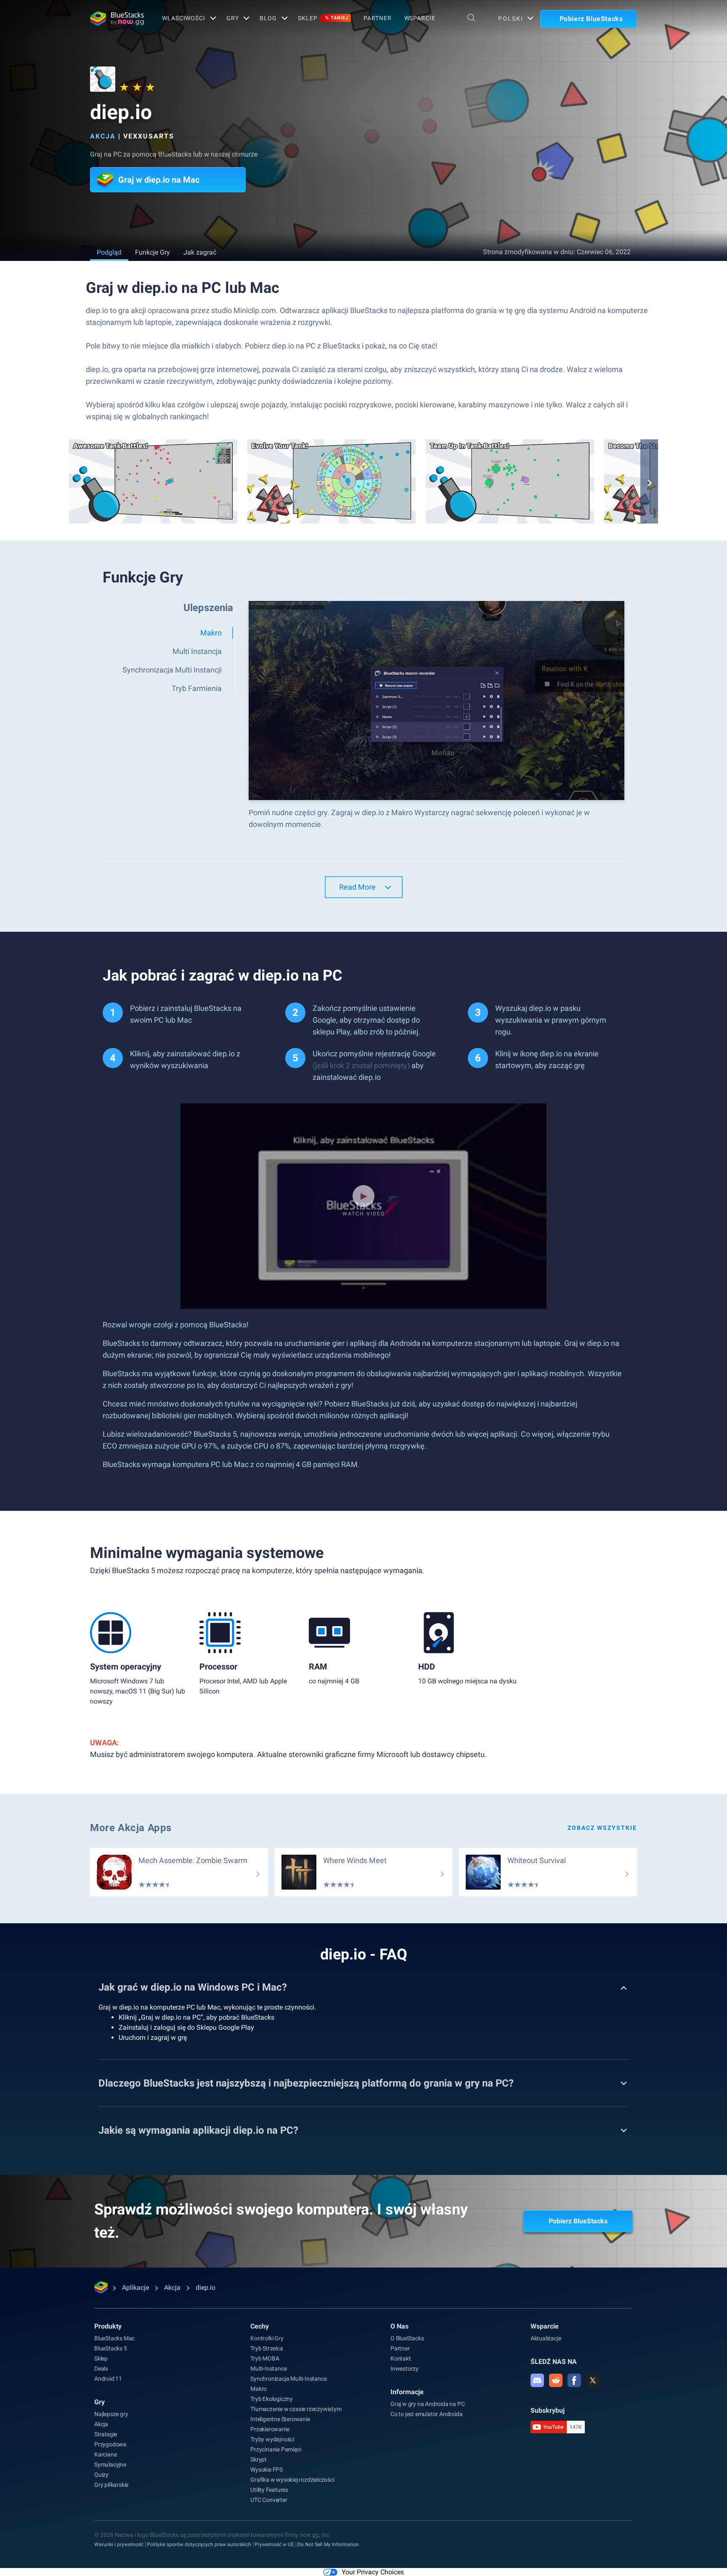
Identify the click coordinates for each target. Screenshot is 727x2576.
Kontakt (401, 2358)
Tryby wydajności (272, 2439)
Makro (259, 2389)
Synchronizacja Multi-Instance (288, 2379)
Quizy (101, 2475)
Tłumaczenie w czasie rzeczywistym (296, 2409)
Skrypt (259, 2459)
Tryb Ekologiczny (272, 2399)
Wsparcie (420, 18)
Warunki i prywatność (119, 2544)
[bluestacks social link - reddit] (556, 2380)
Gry (233, 18)
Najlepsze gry (111, 2414)
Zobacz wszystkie (602, 1828)
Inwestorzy (405, 2369)
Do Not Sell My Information (328, 2544)
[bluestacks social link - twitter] (593, 2380)
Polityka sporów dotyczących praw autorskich (199, 2544)
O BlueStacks (407, 2338)
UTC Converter (269, 2500)
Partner (377, 18)
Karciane (105, 2454)
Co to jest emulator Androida (426, 2414)
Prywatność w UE (274, 2544)
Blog (268, 18)
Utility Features (269, 2490)
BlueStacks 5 (111, 2348)
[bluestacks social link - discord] (537, 2380)
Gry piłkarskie (111, 2485)
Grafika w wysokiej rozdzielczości (292, 2480)
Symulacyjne (110, 2464)
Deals (101, 2369)
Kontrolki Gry (267, 2338)
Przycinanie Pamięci (276, 2449)
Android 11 (108, 2379)
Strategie (106, 2434)
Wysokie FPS (267, 2470)
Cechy (260, 2326)
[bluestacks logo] (117, 19)
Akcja (103, 136)
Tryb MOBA (265, 2358)
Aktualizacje (546, 2338)
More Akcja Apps (131, 1828)
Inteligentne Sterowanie (280, 2419)
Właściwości (184, 18)
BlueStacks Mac (114, 2338)
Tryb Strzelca (267, 2348)
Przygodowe (110, 2444)
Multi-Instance (268, 2369)
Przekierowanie (270, 2429)
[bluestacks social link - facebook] (574, 2380)
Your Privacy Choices (373, 2572)
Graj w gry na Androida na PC (427, 2404)
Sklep (323, 18)
